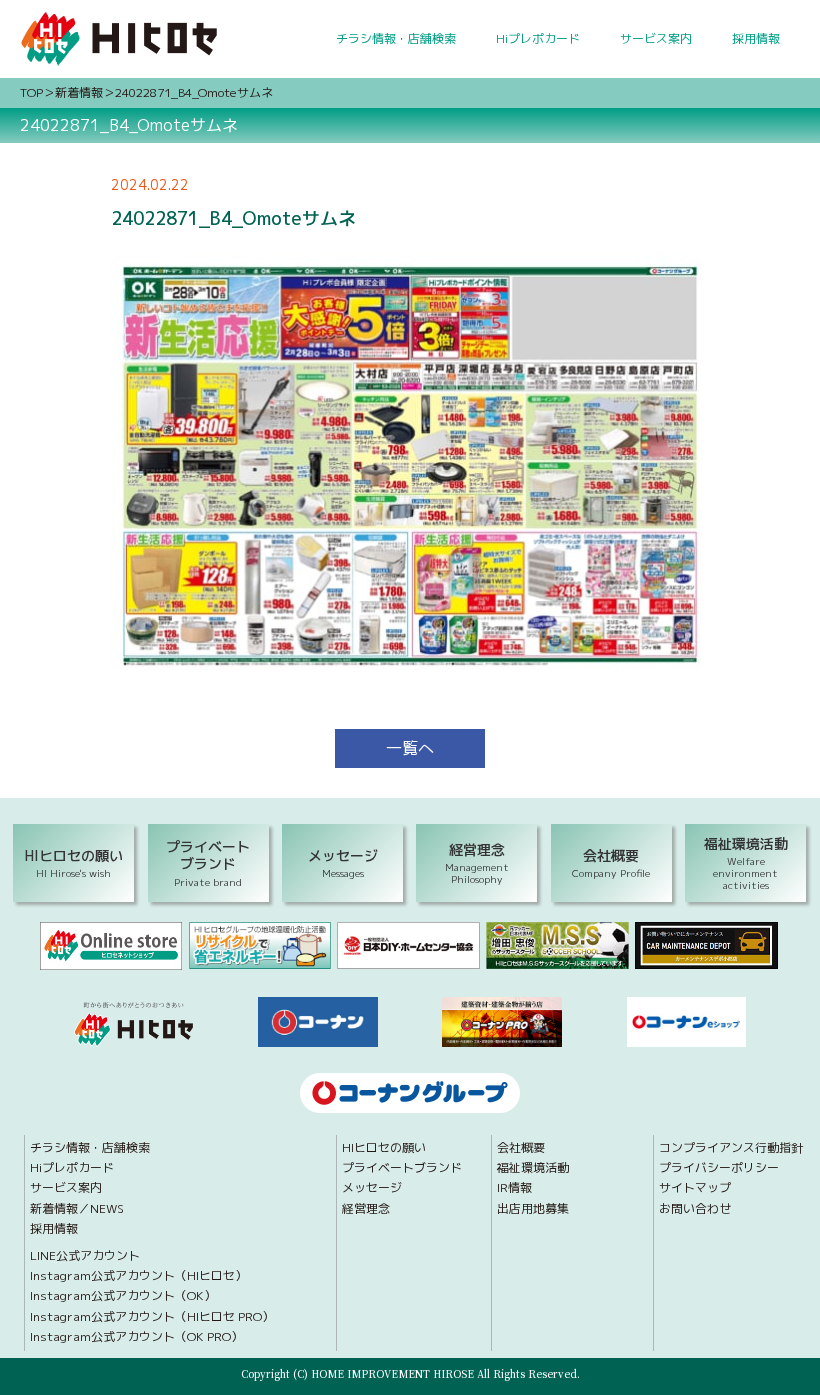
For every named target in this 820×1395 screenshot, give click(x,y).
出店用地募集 (533, 1209)
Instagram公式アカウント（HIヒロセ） (138, 1276)
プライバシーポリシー (719, 1168)
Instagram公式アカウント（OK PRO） (136, 1337)
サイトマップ (695, 1188)
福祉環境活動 (533, 1168)
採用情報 (756, 38)
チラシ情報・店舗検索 (396, 38)
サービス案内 (656, 38)
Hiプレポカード (538, 38)
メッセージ (372, 1188)
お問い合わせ (695, 1209)
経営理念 (366, 1209)
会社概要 (521, 1148)
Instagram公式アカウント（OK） (123, 1296)
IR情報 (514, 1188)
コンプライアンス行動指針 (731, 1148)
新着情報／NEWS (77, 1209)
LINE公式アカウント (85, 1256)
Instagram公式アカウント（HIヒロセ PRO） (152, 1317)
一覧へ (410, 748)
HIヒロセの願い (384, 1148)
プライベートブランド (402, 1168)
